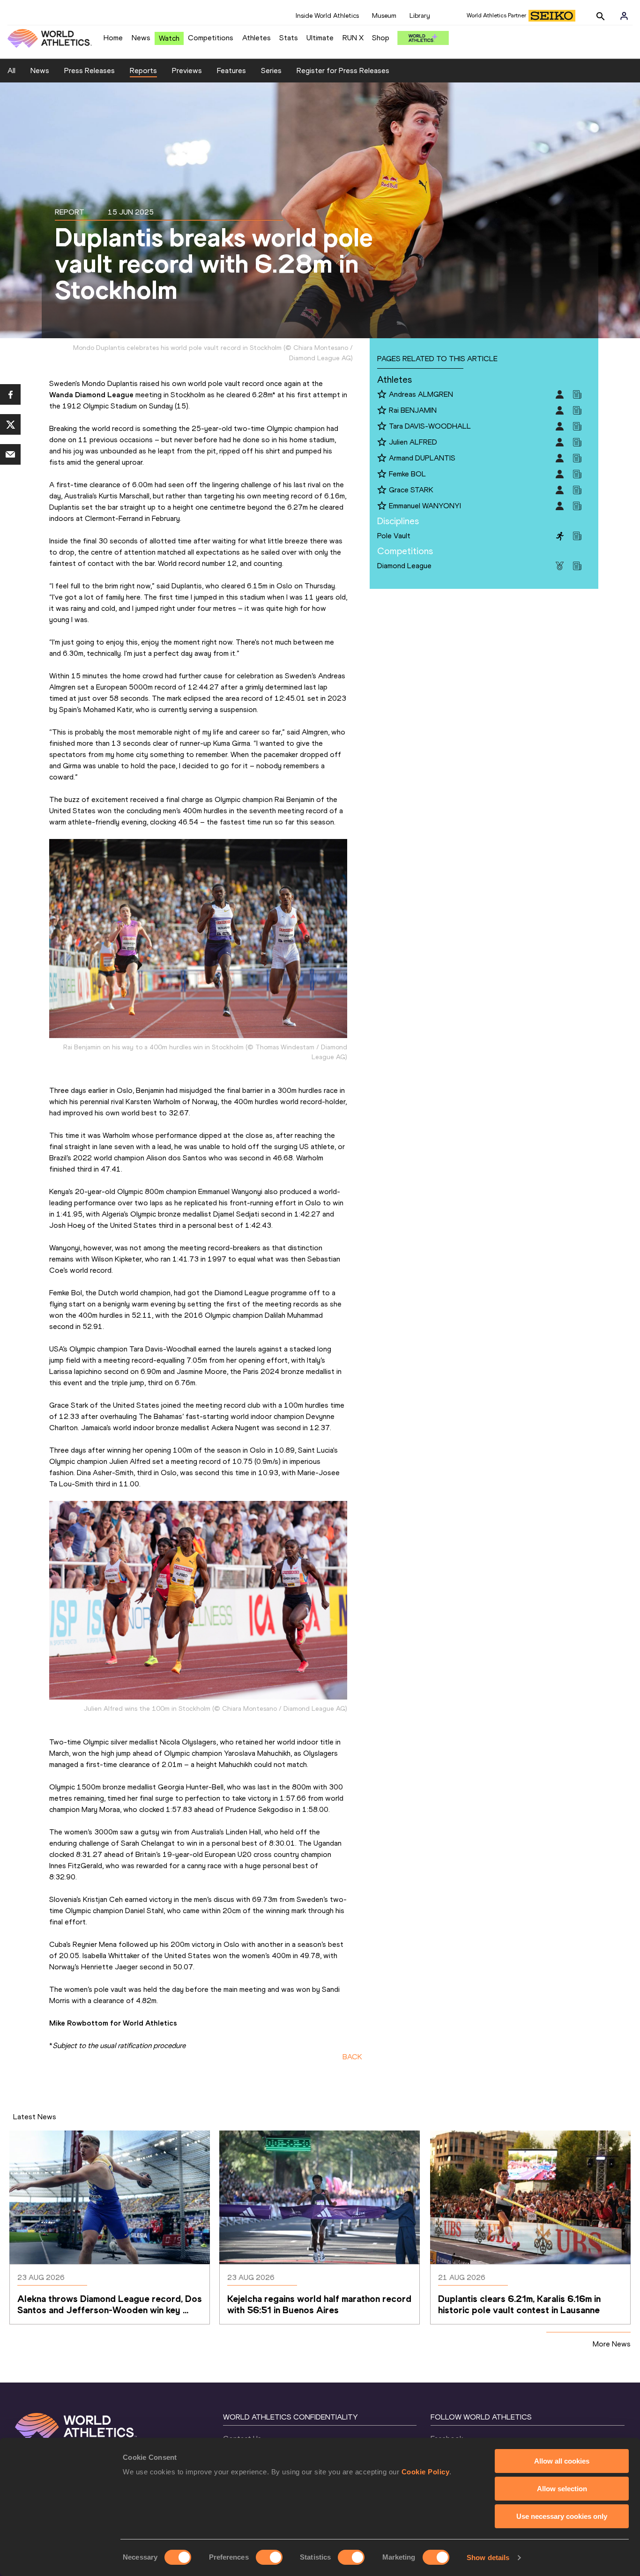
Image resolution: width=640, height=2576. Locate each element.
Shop (381, 38)
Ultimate (320, 38)
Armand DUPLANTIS (422, 458)
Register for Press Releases (343, 71)
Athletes (257, 38)
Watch (169, 38)
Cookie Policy (426, 2472)
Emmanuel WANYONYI (425, 506)
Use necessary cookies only (562, 2516)
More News (612, 2344)
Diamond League (404, 566)
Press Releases (89, 71)
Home (113, 38)
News (141, 38)
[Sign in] (624, 16)
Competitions (211, 38)
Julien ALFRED (413, 442)
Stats (289, 38)
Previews (187, 71)
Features (231, 71)
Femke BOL (407, 474)
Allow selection (562, 2489)
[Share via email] (10, 454)
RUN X (353, 38)
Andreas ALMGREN (421, 394)
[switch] (269, 2557)
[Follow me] (382, 395)
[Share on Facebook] (10, 394)
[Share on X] (10, 424)
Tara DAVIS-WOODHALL (430, 426)
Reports (143, 71)
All (11, 71)
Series (271, 71)
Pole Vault (394, 536)
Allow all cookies (562, 2461)
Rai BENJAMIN (413, 410)
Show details (488, 2557)
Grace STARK (411, 490)
